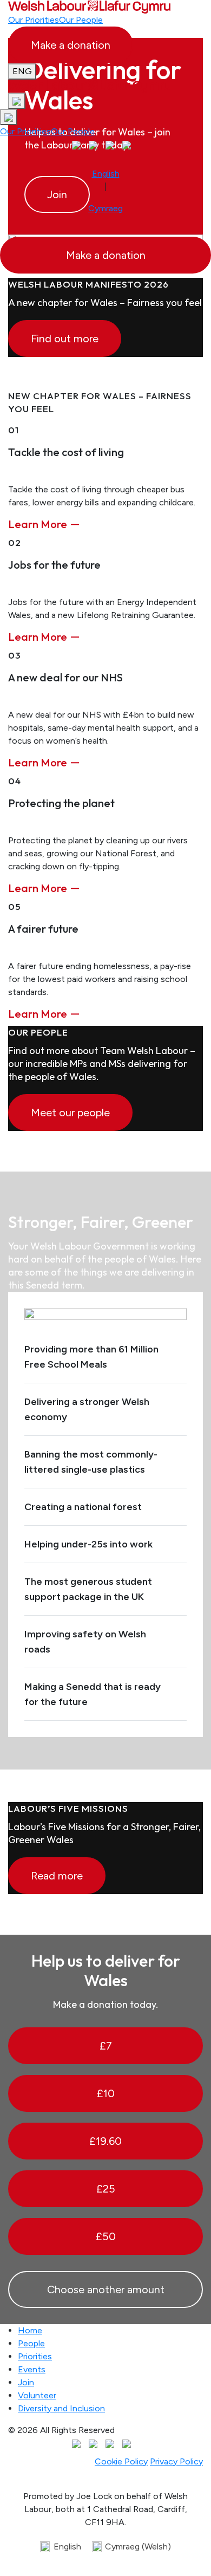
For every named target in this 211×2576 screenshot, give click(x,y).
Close (161, 750)
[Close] (197, 524)
